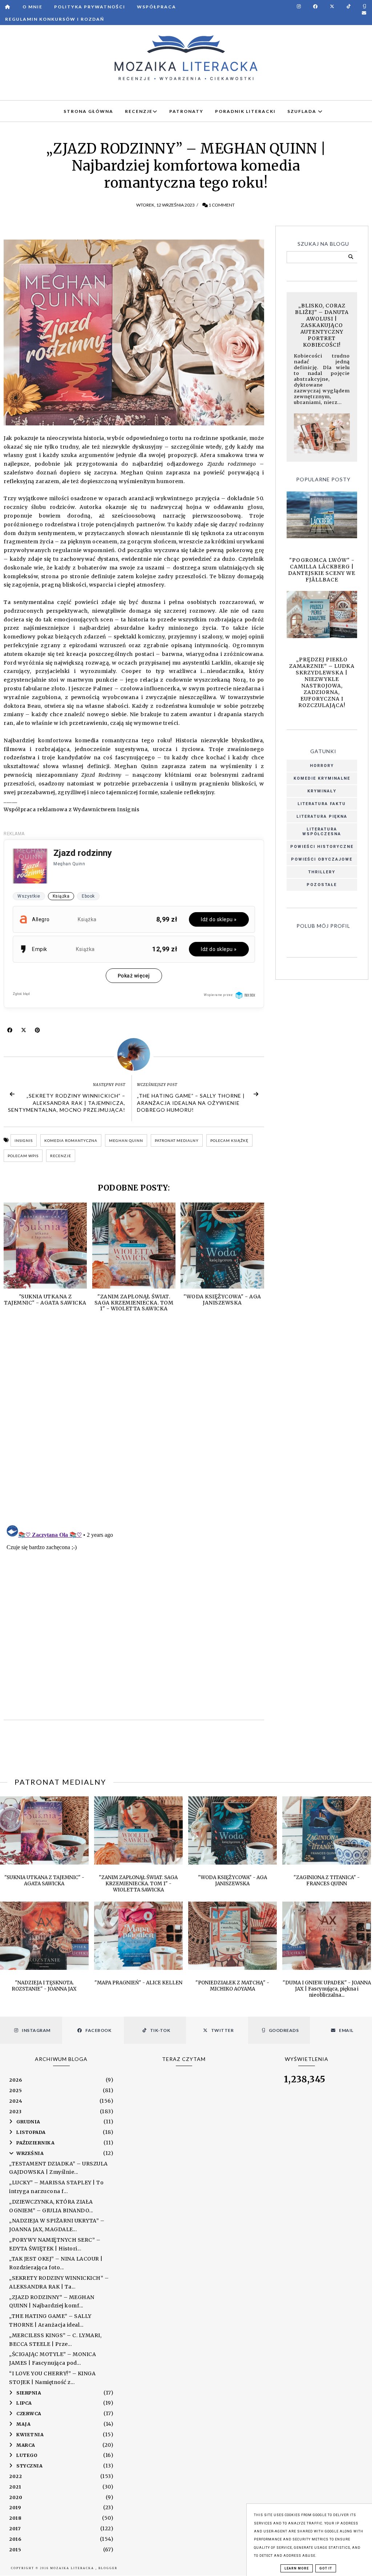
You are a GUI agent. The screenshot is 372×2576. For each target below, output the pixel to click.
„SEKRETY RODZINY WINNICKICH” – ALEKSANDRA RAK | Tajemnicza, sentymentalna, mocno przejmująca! (67, 1103)
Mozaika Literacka (73, 2568)
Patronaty (186, 111)
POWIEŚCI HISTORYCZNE (322, 847)
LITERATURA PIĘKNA (322, 817)
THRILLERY (322, 872)
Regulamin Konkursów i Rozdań (55, 19)
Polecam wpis (23, 1156)
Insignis (24, 1140)
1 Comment (222, 205)
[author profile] (134, 1054)
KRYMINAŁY (322, 791)
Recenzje (61, 1156)
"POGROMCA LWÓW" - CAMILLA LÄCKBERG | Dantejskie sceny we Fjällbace (322, 570)
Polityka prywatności (90, 7)
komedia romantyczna (71, 1140)
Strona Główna (88, 111)
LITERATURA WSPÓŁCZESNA (322, 832)
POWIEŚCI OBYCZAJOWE (322, 859)
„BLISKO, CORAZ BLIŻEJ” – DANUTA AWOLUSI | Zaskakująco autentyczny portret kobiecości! (322, 325)
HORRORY (322, 766)
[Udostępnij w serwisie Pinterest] (38, 1032)
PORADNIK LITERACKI (245, 111)
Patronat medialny (177, 1140)
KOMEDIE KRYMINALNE (322, 778)
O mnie (33, 7)
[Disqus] (134, 1426)
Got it (326, 2568)
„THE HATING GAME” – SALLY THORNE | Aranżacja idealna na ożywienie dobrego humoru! (191, 1103)
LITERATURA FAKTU (322, 804)
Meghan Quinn (126, 1140)
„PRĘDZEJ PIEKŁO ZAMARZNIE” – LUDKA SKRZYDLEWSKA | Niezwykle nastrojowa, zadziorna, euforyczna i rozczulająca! (322, 682)
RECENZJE (139, 111)
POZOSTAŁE (322, 885)
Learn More (297, 2568)
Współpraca (157, 7)
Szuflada (303, 111)
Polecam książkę (229, 1140)
